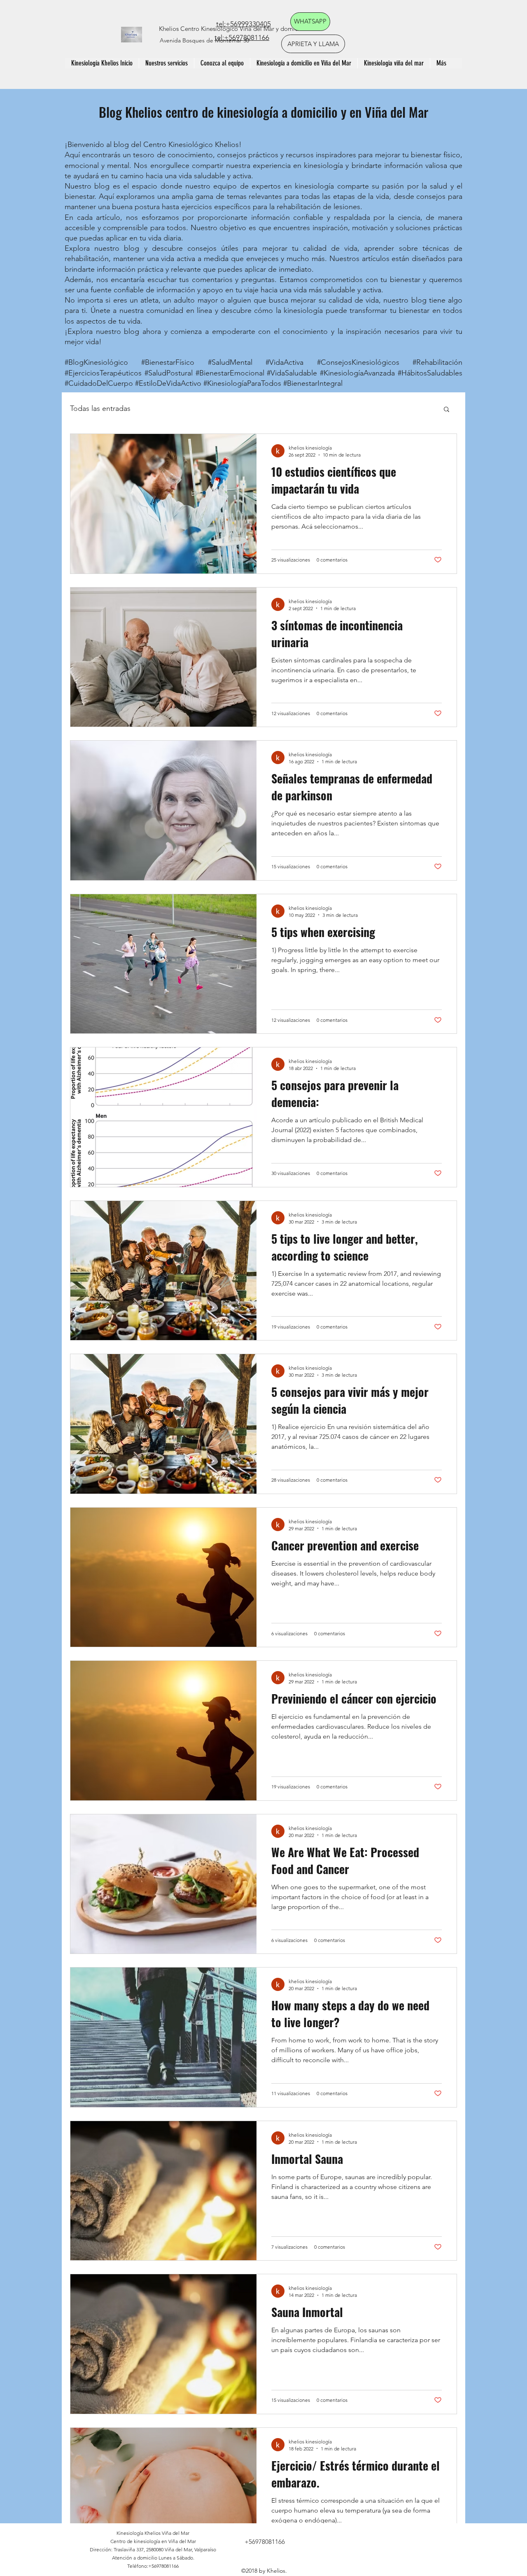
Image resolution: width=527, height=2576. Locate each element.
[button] (447, 410)
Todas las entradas (100, 408)
